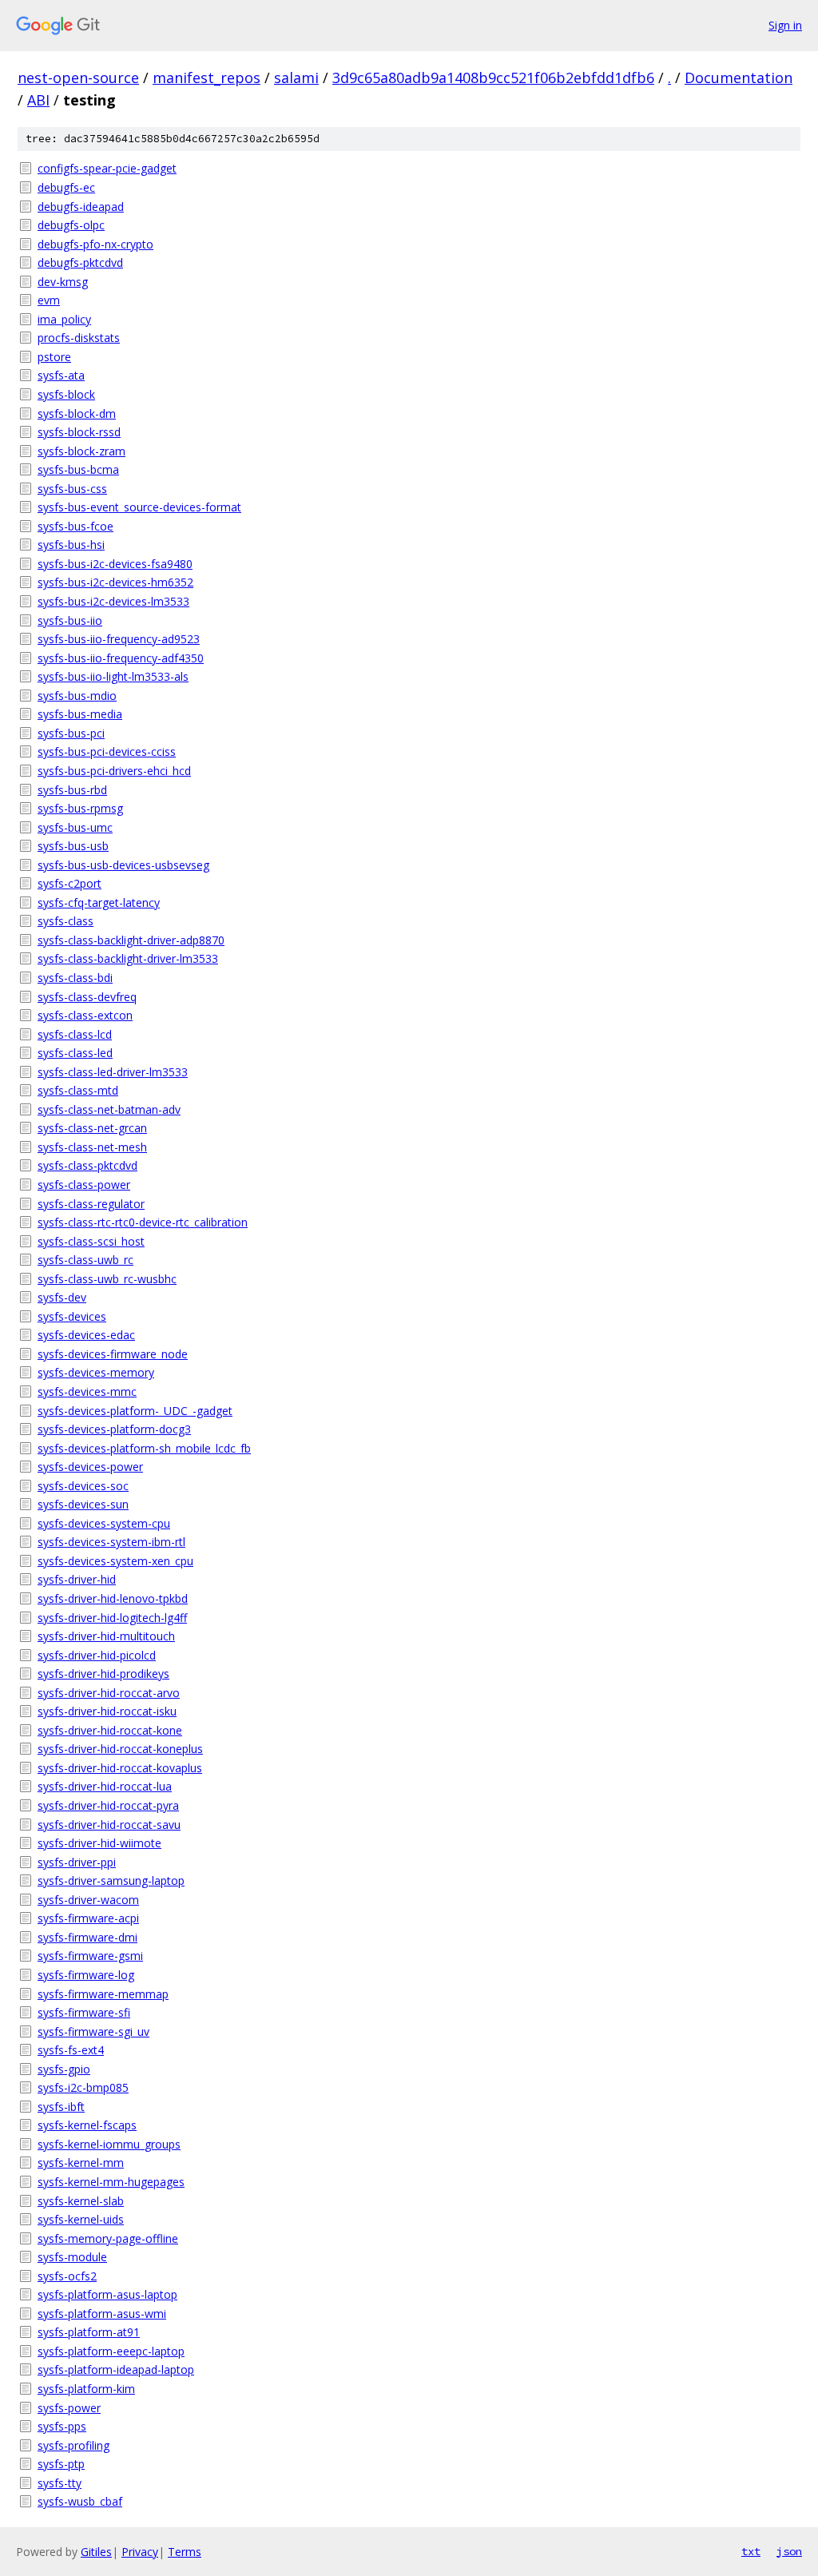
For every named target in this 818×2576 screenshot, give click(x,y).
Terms (185, 2552)
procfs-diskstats (79, 338)
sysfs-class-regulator (91, 1204)
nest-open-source (78, 78)
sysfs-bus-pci (71, 733)
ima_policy (64, 319)
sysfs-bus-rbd (72, 790)
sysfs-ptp (61, 2464)
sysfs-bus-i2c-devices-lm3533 (113, 601)
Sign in (785, 25)
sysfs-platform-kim (86, 2389)
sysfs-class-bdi (75, 978)
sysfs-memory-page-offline (108, 2238)
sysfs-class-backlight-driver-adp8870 (131, 940)
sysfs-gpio (64, 2069)
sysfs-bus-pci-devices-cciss (107, 751)
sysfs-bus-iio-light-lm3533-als (113, 676)
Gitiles (96, 2552)
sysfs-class (66, 921)
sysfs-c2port (69, 883)
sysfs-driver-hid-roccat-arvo (109, 1693)
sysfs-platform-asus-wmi (102, 2314)
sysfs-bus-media (80, 714)
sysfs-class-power (84, 1185)
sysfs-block (66, 394)
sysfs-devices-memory (96, 1372)
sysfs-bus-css (72, 489)
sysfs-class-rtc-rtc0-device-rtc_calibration (143, 1222)
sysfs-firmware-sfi (84, 2012)
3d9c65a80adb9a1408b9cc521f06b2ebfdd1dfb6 (493, 78)
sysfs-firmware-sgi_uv (93, 2031)
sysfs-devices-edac (86, 1335)
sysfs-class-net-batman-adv (109, 1109)
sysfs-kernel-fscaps (87, 2125)
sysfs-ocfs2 (67, 2276)
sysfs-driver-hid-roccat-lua (105, 1786)
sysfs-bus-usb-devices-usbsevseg (123, 865)
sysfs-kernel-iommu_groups (109, 2144)
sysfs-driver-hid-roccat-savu (109, 1825)
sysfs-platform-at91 (89, 2332)
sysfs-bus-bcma (78, 469)
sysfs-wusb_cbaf (80, 2501)
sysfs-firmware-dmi (87, 1937)
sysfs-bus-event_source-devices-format (139, 507)
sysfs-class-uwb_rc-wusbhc (107, 1279)
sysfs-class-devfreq (87, 997)
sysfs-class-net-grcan (92, 1128)
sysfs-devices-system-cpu (104, 1523)
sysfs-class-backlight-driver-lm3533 (128, 958)
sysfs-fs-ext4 (71, 2050)
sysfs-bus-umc (75, 827)
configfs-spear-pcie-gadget (107, 168)
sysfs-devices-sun (83, 1504)
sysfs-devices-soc (83, 1486)
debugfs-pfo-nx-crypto (95, 244)
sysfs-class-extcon (85, 1015)
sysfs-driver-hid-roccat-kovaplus (120, 1768)
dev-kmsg (63, 282)
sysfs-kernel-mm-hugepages (111, 2182)
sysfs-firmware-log (86, 1975)
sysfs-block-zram (81, 451)
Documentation (739, 78)
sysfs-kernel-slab (81, 2201)
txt (751, 2551)
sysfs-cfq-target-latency (99, 902)
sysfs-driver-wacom (88, 1900)
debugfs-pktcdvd (80, 262)
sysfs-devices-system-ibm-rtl (111, 1542)
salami (296, 78)
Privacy (140, 2552)
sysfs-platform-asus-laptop (107, 2294)
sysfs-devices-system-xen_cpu (115, 1561)
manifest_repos (206, 78)
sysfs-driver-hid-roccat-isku (107, 1711)
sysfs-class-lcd (75, 1034)
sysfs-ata (61, 375)
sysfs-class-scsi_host (91, 1241)
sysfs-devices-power (90, 1467)
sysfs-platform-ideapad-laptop (116, 2369)
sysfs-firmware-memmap (103, 1994)
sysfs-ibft (61, 2107)
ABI (38, 100)
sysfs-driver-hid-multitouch (106, 1636)
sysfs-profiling (73, 2445)
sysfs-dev (62, 1297)
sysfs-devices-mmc (87, 1391)
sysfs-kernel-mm (81, 2163)
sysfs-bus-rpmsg (80, 808)
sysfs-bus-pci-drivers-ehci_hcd (114, 771)
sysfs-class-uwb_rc (85, 1260)
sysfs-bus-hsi (71, 545)
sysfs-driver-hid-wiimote (99, 1843)
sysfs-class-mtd (78, 1090)
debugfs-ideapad (81, 207)
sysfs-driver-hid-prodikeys (103, 1674)
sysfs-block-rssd (79, 432)
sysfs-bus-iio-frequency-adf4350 (121, 658)
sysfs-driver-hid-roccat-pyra (108, 1805)
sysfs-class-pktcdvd (87, 1165)
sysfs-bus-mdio (77, 696)
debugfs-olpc (71, 225)
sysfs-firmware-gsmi (90, 1956)
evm (49, 300)
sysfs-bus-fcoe (75, 526)
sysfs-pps (62, 2426)
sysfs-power (69, 2408)
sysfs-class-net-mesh (92, 1147)
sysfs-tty (60, 2483)
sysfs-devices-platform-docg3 (114, 1429)
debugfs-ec (66, 187)
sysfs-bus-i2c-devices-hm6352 (115, 582)
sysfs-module (72, 2257)
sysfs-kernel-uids (81, 2219)
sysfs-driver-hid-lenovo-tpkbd (113, 1598)
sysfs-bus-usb (73, 846)
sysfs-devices (72, 1316)
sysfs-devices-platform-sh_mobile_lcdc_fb (144, 1448)
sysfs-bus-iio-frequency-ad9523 (119, 639)
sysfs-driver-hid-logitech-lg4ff (112, 1618)
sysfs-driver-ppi (77, 1862)
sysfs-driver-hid (77, 1579)
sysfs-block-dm (77, 413)
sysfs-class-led (75, 1053)
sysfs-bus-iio (70, 620)
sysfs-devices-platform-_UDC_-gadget (135, 1411)
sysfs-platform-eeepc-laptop (111, 2351)
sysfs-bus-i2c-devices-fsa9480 (115, 564)
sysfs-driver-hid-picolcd (97, 1655)
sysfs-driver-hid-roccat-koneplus (120, 1749)
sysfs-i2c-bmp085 (83, 2087)
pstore (54, 357)
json (789, 2551)
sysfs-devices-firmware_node (113, 1354)
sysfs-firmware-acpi (88, 1918)
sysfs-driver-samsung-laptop (111, 1880)
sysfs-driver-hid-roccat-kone (110, 1730)
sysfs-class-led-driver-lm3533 (113, 1072)
